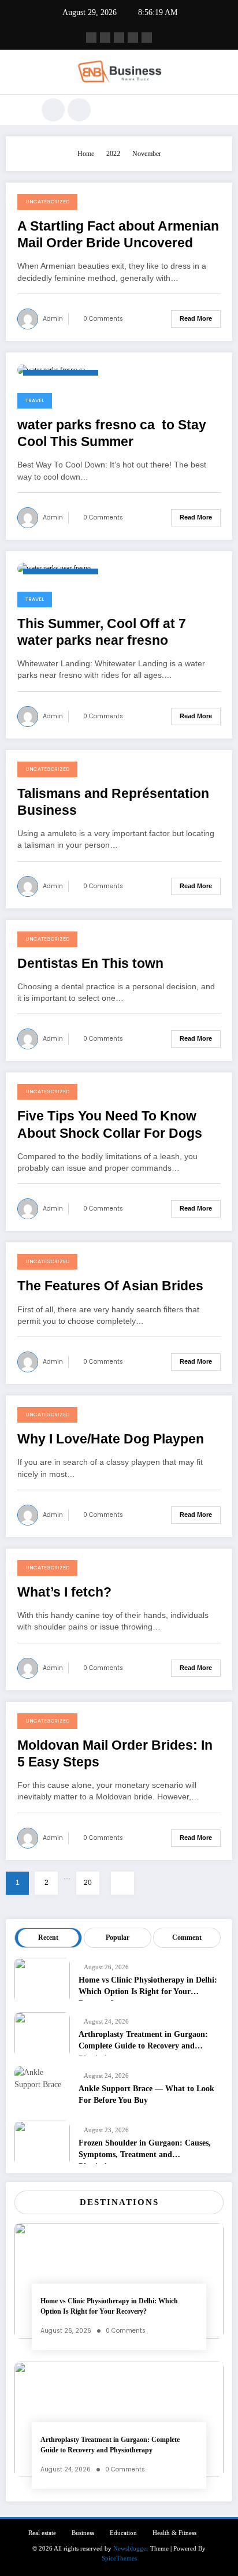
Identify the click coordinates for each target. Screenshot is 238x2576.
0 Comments (103, 319)
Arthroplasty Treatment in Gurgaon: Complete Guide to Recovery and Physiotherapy (143, 2043)
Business (83, 2533)
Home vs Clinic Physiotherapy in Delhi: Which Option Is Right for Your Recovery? (148, 1988)
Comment (187, 1937)
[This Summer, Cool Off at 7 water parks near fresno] (54, 568)
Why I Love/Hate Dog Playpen (111, 1439)
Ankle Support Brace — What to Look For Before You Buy (146, 2094)
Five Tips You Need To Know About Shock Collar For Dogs (110, 1124)
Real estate (42, 2533)
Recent (48, 1937)
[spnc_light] (79, 110)
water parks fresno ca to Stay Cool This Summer (112, 433)
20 (88, 1883)
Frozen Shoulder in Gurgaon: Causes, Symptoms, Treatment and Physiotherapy (145, 2151)
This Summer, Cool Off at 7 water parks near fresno (102, 632)
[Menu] (21, 110)
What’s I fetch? (64, 1592)
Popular (118, 1937)
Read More (196, 318)
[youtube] (147, 38)
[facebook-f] (91, 38)
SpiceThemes (119, 2558)
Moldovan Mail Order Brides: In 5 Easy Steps (115, 1754)
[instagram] (133, 38)
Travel (35, 400)
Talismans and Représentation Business (113, 802)
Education (123, 2533)
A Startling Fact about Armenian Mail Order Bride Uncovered (118, 235)
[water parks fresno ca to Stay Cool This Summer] (53, 369)
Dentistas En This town (90, 964)
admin (53, 319)
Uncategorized (47, 202)
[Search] (53, 110)
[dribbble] (119, 38)
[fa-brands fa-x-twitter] (105, 38)
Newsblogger (131, 2549)
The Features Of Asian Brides (110, 1286)
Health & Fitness (174, 2533)
